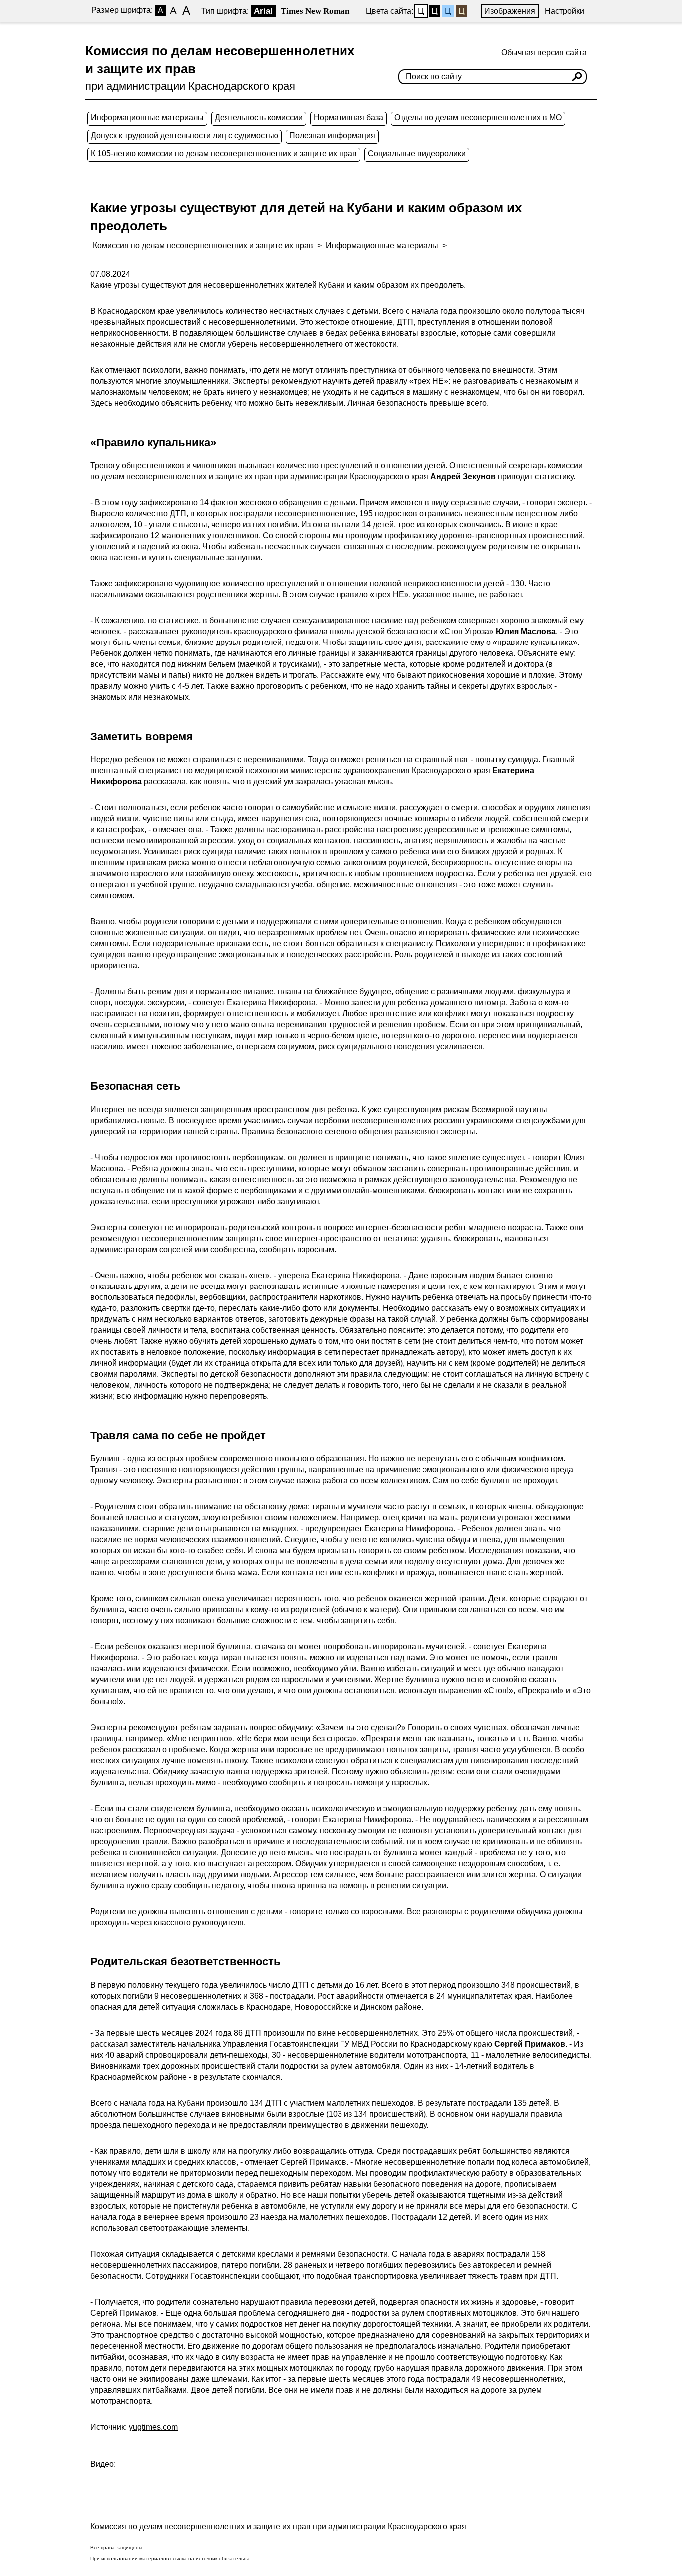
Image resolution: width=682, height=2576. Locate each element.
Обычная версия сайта (544, 53)
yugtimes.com (153, 2427)
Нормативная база (348, 118)
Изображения (510, 11)
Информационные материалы (147, 118)
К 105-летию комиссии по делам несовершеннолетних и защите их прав (224, 154)
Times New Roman (315, 11)
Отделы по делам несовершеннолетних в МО (478, 118)
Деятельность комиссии (259, 118)
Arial (263, 11)
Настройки (564, 11)
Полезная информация (332, 136)
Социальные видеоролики (417, 154)
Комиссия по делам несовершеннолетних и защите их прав (203, 246)
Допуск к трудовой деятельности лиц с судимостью (184, 136)
